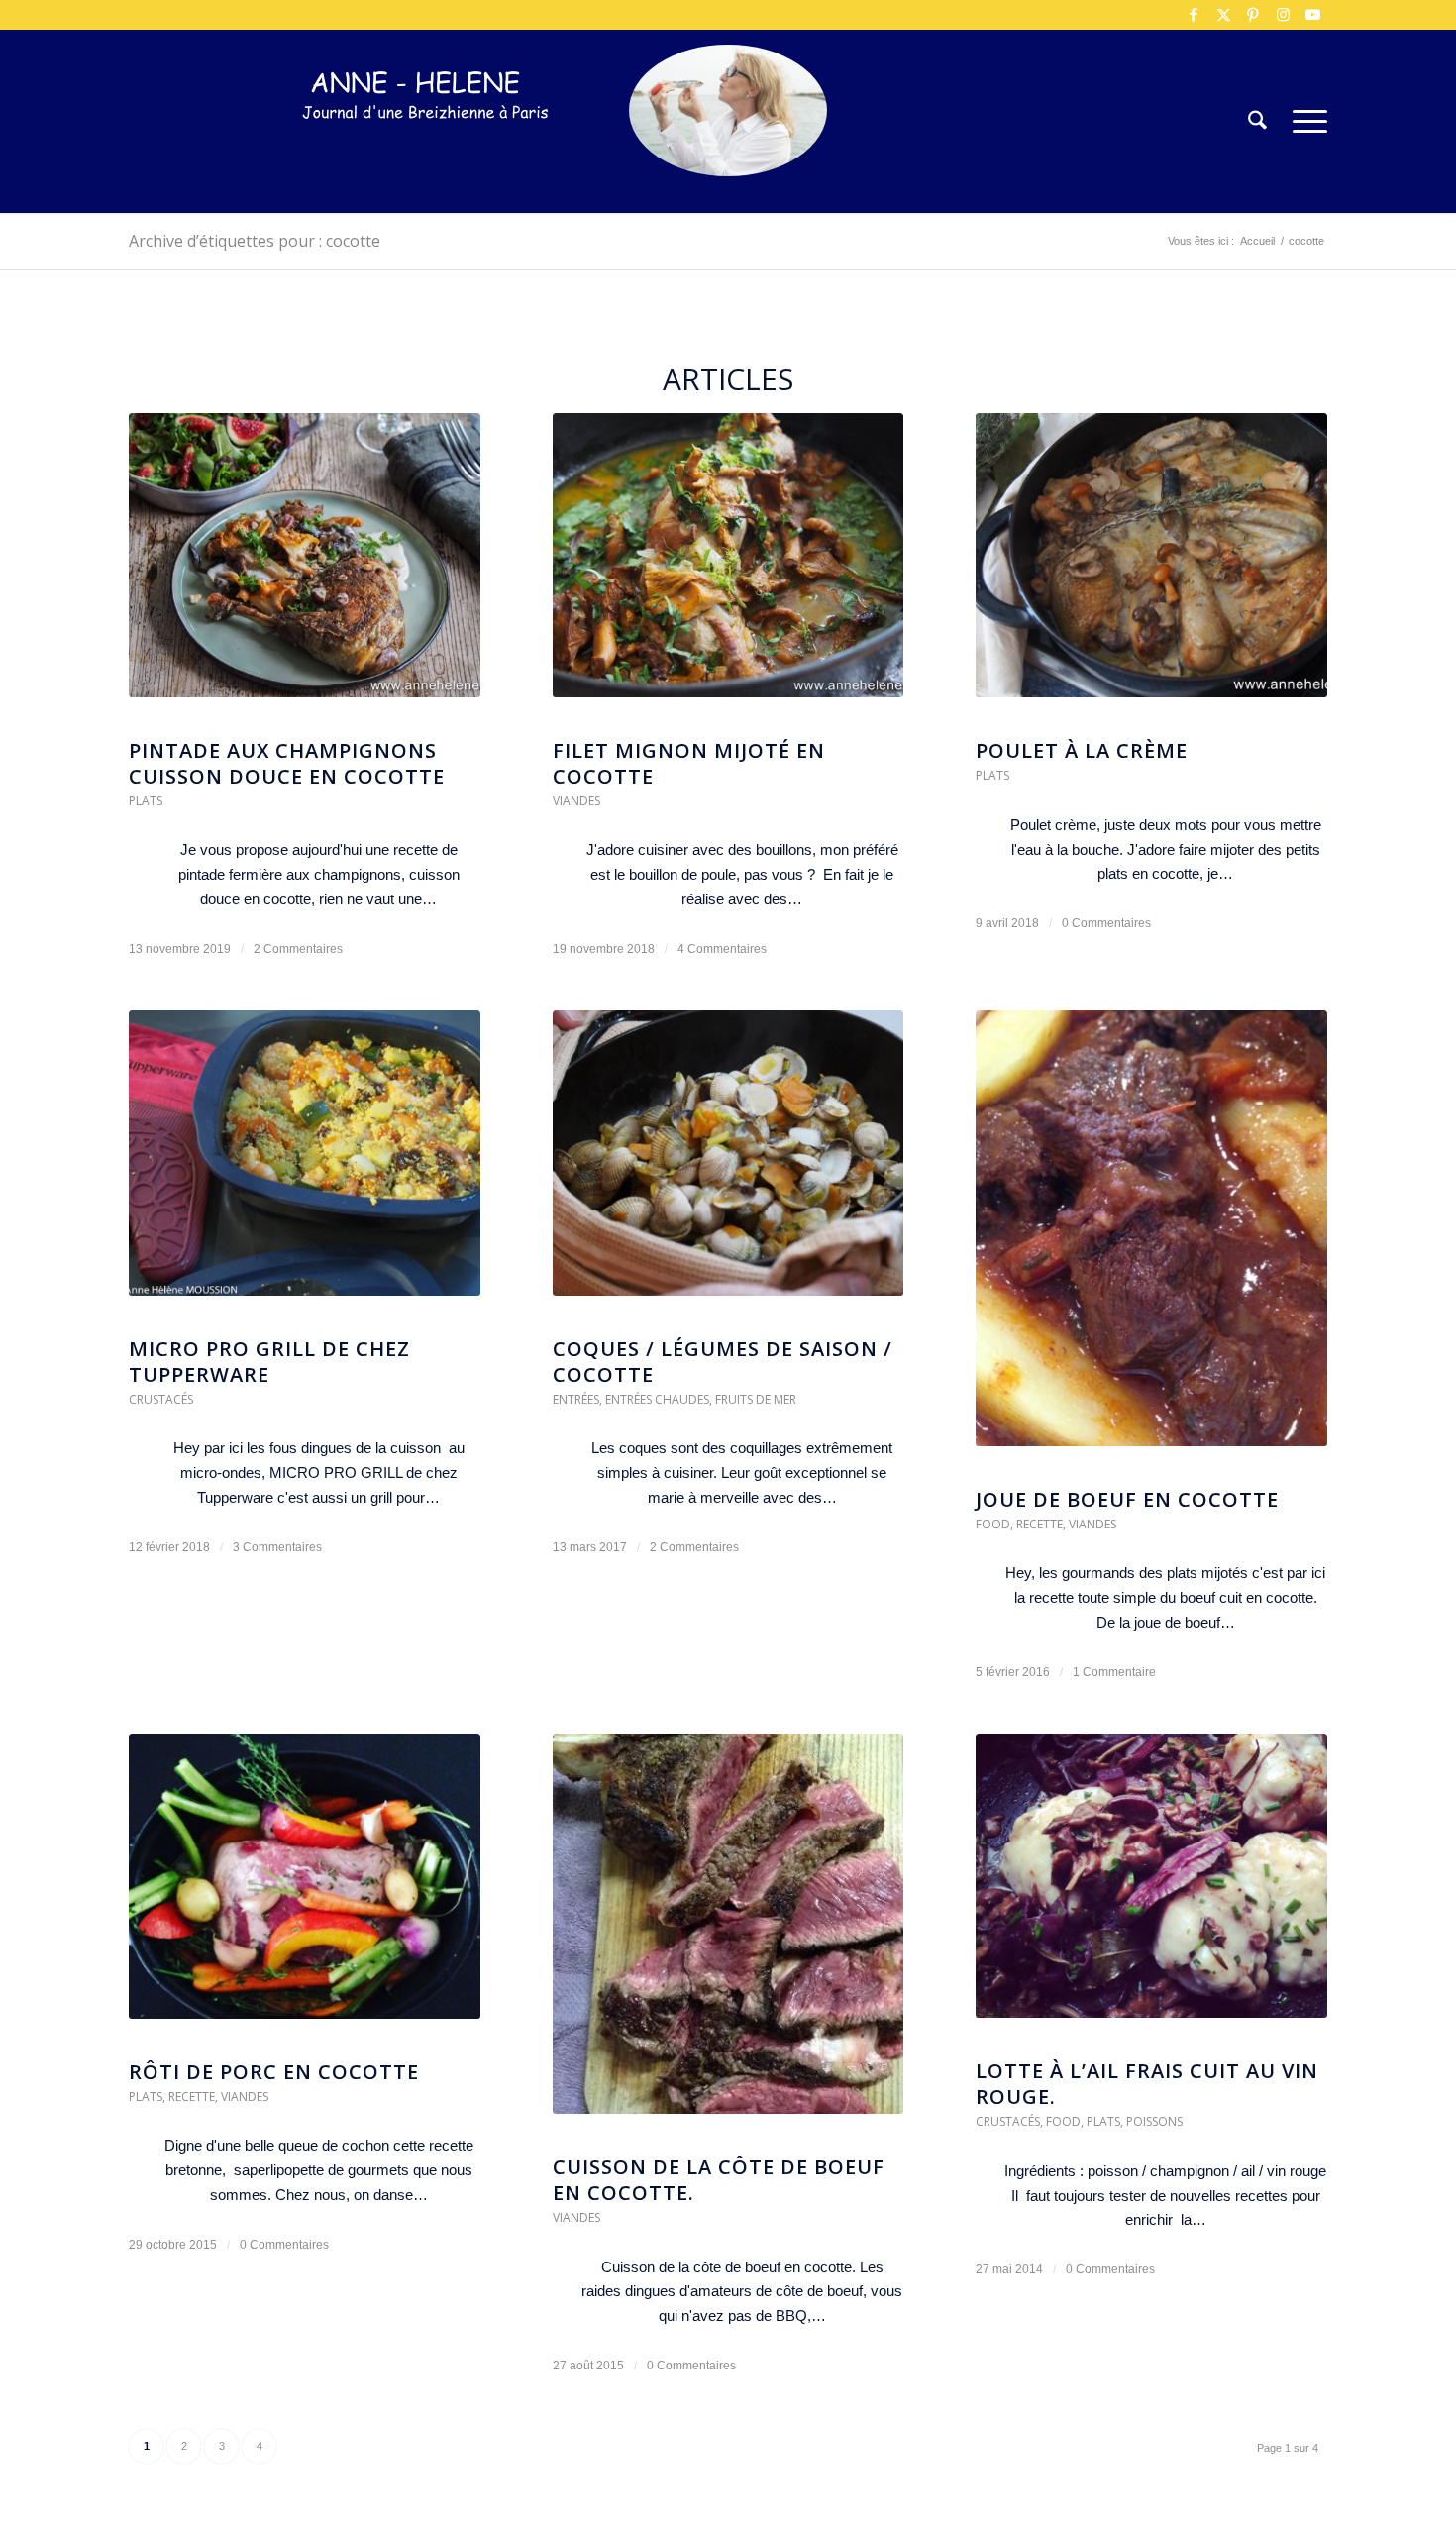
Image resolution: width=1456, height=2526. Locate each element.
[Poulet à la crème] (1151, 565)
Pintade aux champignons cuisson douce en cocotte (287, 763)
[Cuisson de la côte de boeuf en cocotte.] (728, 1934)
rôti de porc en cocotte (274, 2072)
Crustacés (161, 1399)
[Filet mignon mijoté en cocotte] (728, 565)
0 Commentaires (1106, 923)
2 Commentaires (298, 949)
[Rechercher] (1257, 121)
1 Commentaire (1114, 1672)
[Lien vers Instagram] (1283, 15)
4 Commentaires (722, 949)
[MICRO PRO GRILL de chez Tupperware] (305, 1162)
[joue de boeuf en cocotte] (1151, 1238)
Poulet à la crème (1082, 750)
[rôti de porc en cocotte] (305, 1886)
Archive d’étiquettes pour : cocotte (255, 241)
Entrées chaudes (657, 1399)
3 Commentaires (277, 1547)
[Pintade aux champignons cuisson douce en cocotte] (305, 565)
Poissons (1154, 2121)
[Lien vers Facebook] (1194, 15)
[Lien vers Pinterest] (1253, 15)
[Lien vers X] (1223, 15)
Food (993, 1524)
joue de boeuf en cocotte (1127, 1499)
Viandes (576, 801)
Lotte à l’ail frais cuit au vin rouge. (1147, 2084)
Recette (1040, 1524)
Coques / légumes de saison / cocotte (723, 1362)
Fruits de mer (756, 1399)
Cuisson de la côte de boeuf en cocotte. (719, 2180)
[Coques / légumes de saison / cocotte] (728, 1162)
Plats (146, 801)
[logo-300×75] (426, 151)
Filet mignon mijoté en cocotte (689, 763)
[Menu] (1303, 121)
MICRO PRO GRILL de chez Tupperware (269, 1362)
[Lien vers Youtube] (1312, 15)
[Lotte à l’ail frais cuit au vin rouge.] (1151, 1886)
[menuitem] (1257, 121)
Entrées (576, 1399)
